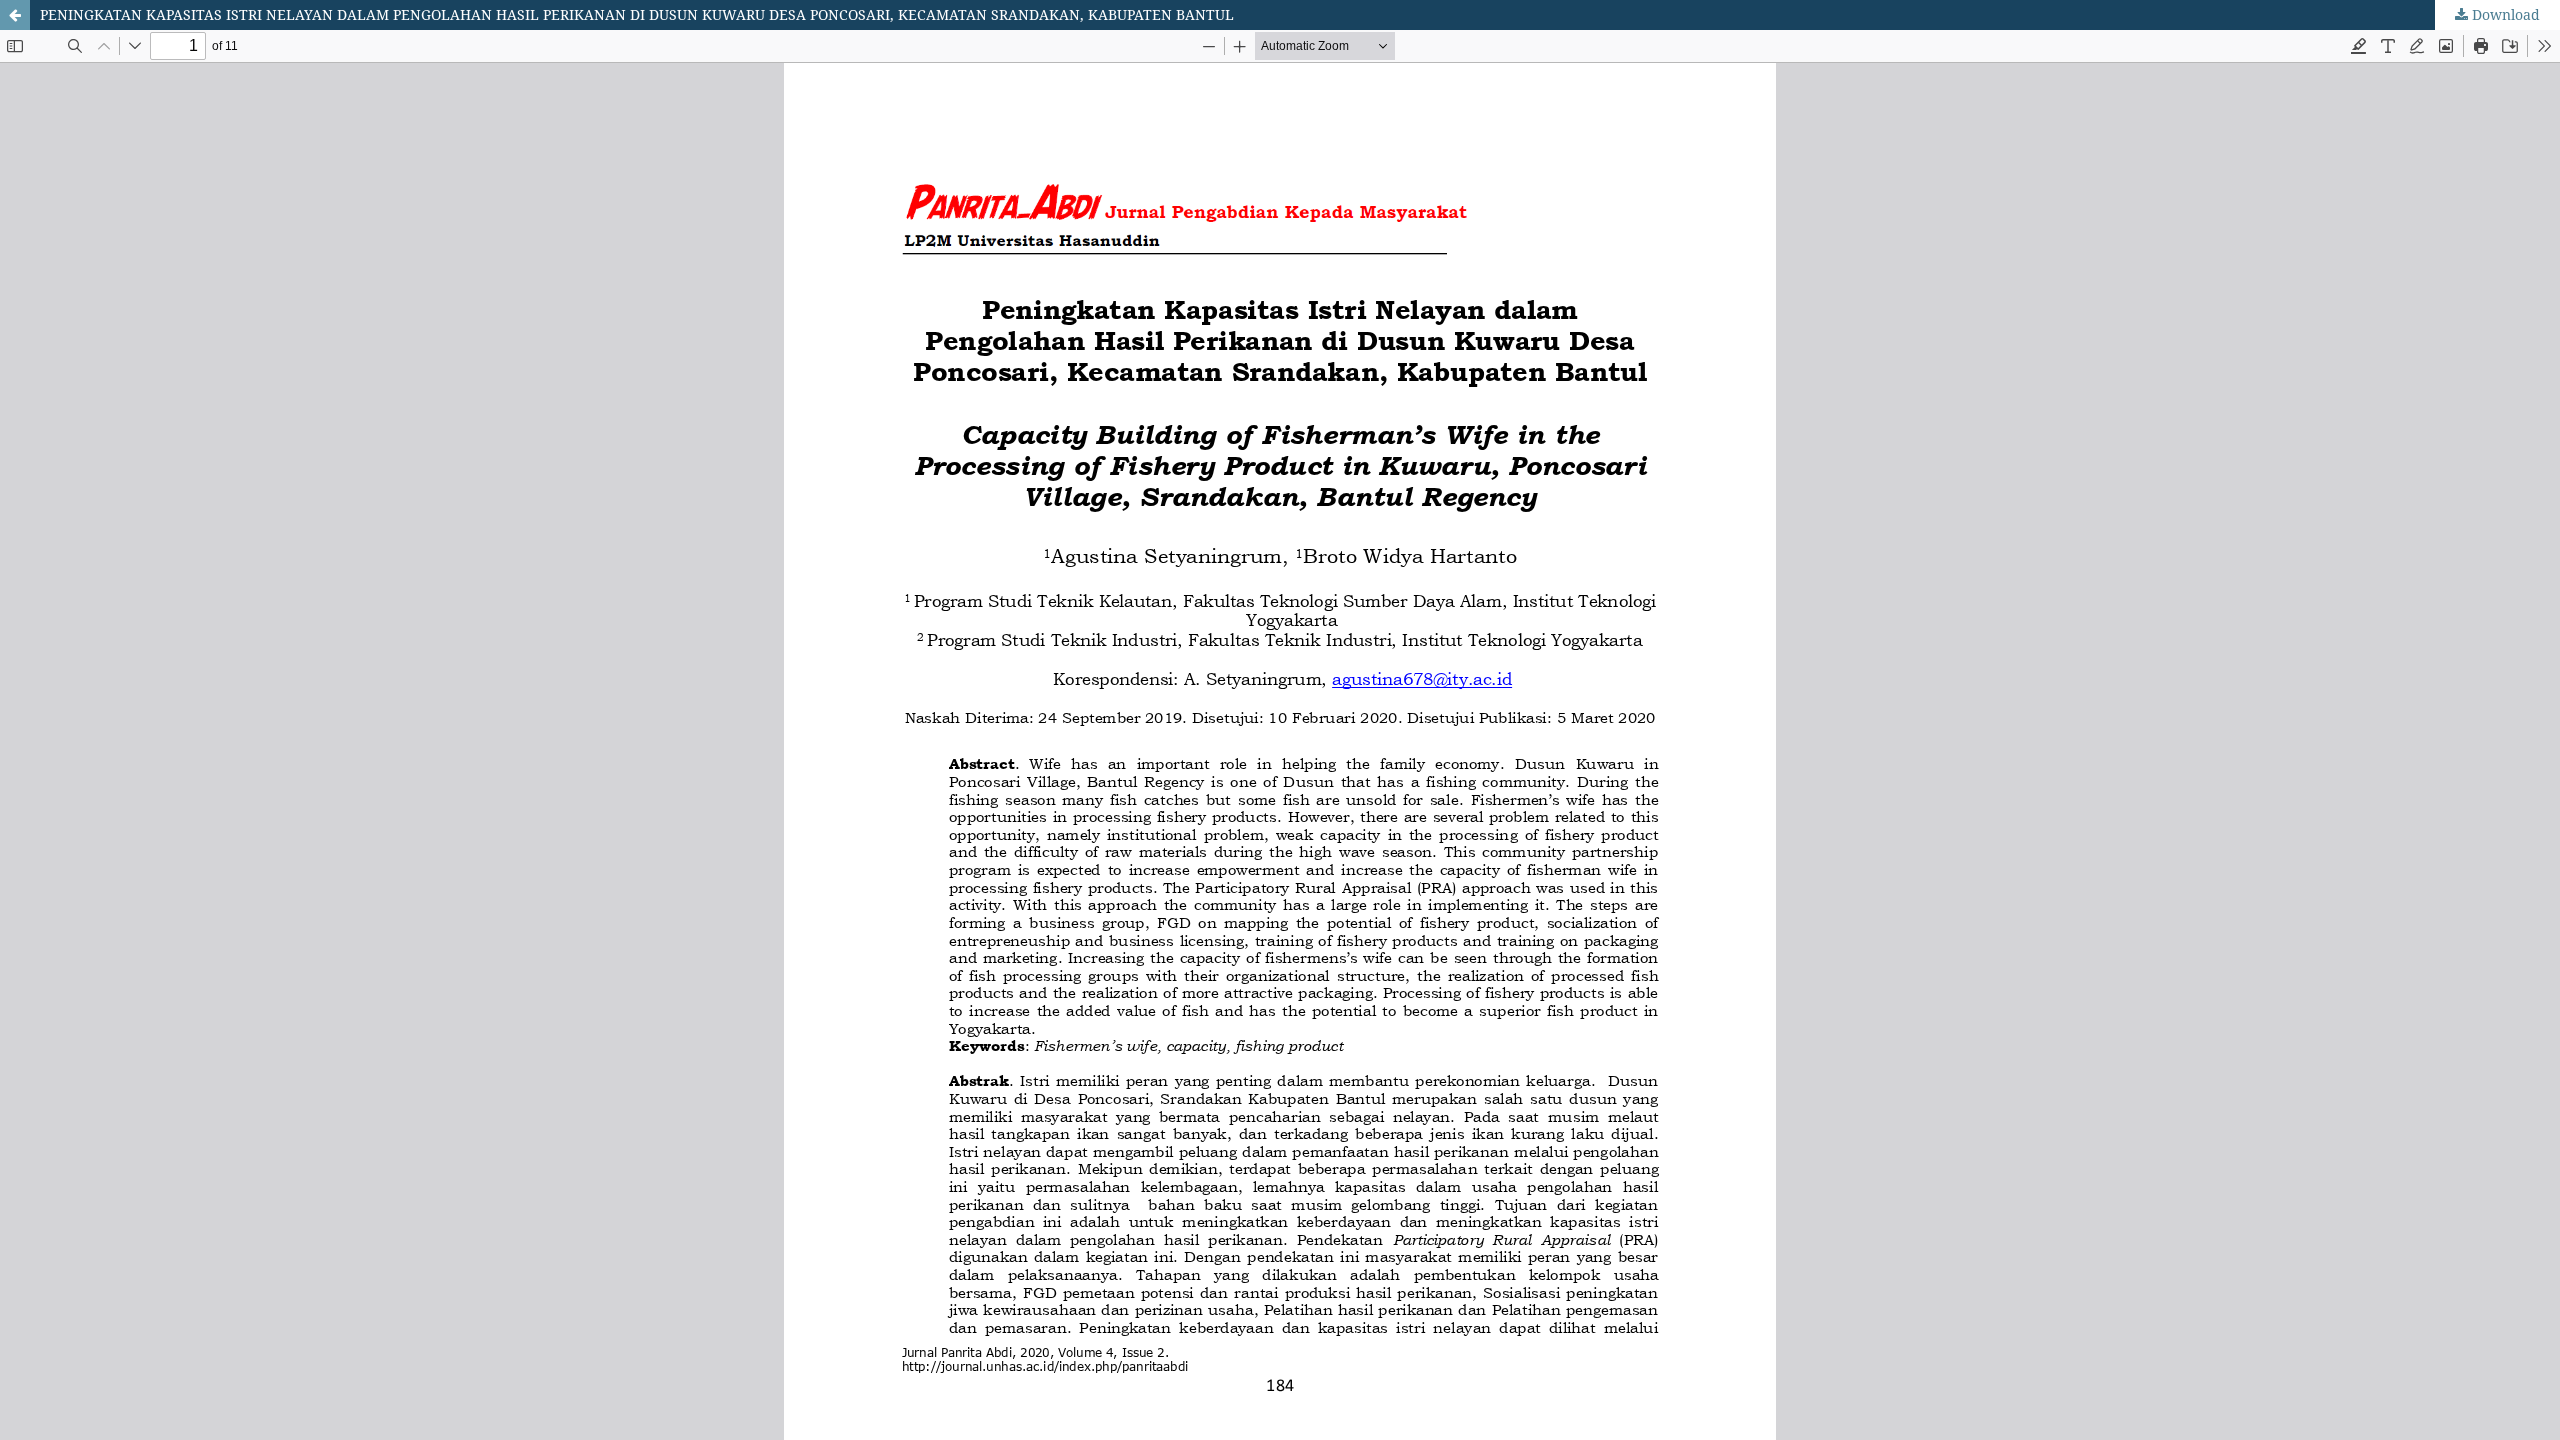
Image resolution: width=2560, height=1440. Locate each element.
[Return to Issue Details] (15, 15)
